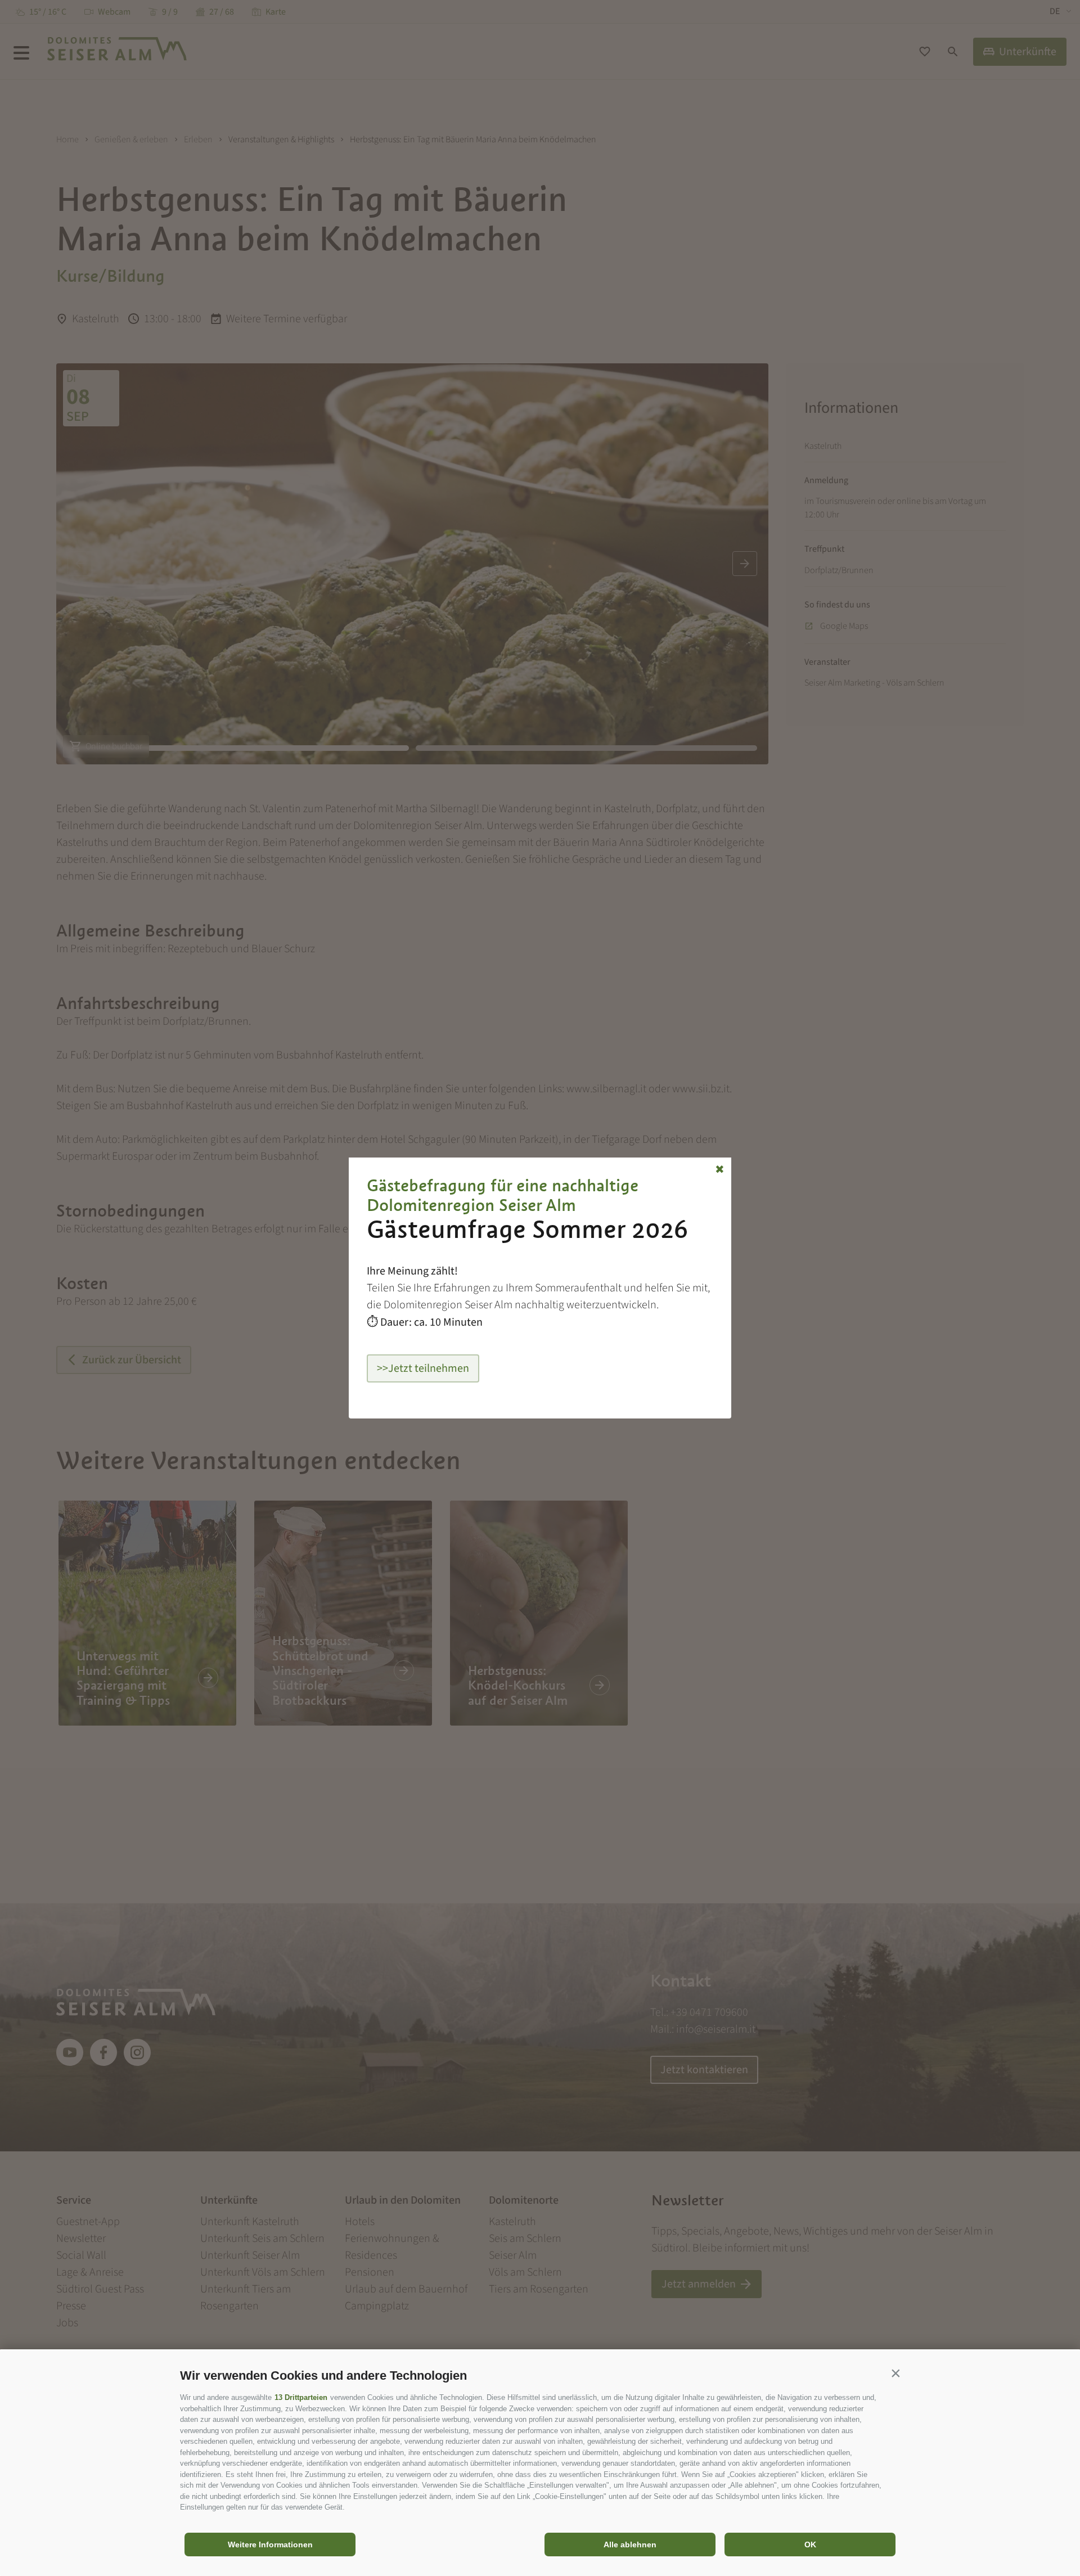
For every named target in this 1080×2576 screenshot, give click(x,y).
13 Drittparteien (301, 2397)
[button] (895, 2373)
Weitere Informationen (270, 2545)
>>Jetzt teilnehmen (423, 1368)
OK (810, 2545)
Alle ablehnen (630, 2545)
